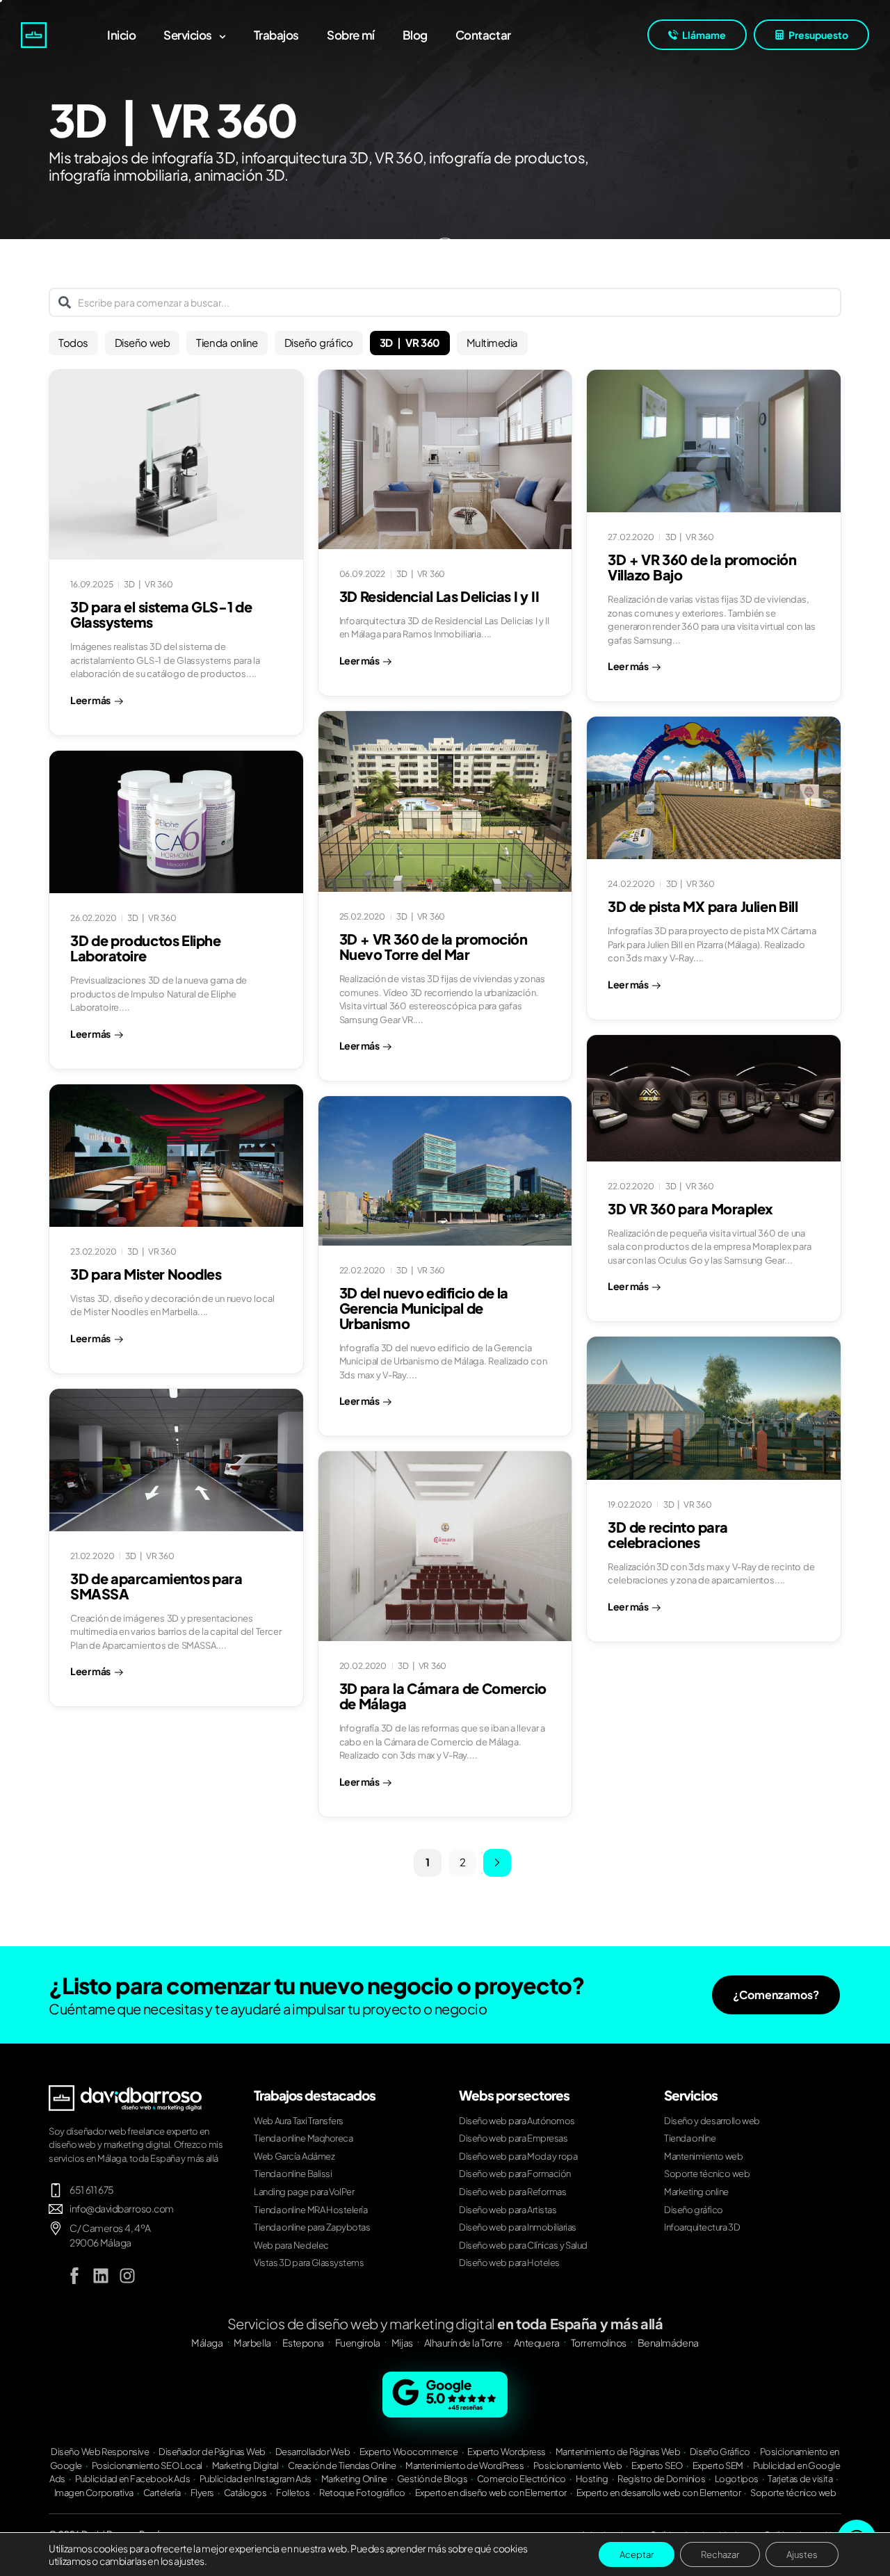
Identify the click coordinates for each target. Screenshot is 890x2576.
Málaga (207, 2342)
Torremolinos (599, 2342)
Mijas (402, 2342)
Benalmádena (668, 2342)
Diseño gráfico (319, 342)
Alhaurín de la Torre (463, 2342)
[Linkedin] (101, 2276)
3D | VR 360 (410, 342)
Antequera (537, 2342)
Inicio (121, 35)
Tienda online (227, 342)
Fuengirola (358, 2342)
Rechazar (720, 2554)
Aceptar (637, 2554)
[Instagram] (127, 2276)
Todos (73, 342)
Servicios (188, 35)
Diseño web (143, 342)
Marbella (252, 2342)
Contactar (483, 35)
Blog (415, 35)
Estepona (303, 2342)
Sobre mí (351, 35)
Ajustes (802, 2554)
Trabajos (276, 35)
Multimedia (492, 342)
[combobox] (445, 302)
